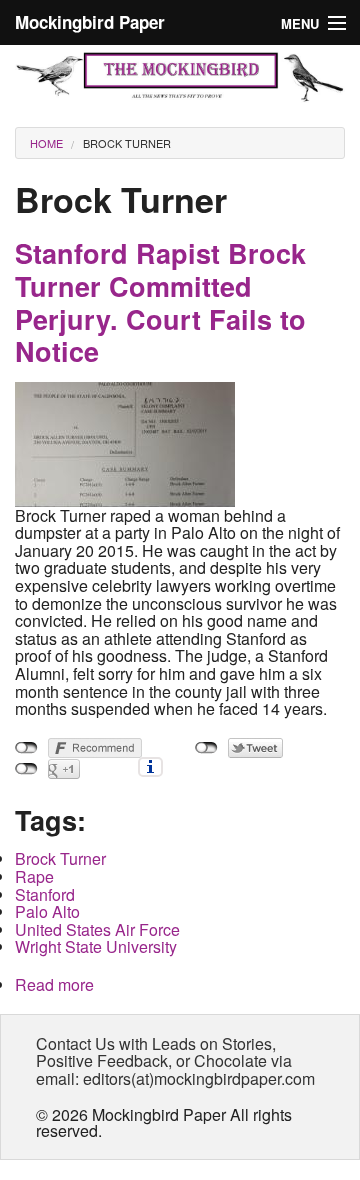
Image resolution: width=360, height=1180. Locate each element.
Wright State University (96, 946)
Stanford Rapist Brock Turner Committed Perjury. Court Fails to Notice (160, 302)
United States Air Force (97, 929)
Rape (34, 876)
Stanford (45, 894)
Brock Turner (127, 143)
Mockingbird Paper (90, 22)
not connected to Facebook (26, 748)
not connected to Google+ (26, 769)
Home (46, 143)
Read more (54, 984)
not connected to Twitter (206, 748)
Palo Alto (47, 911)
